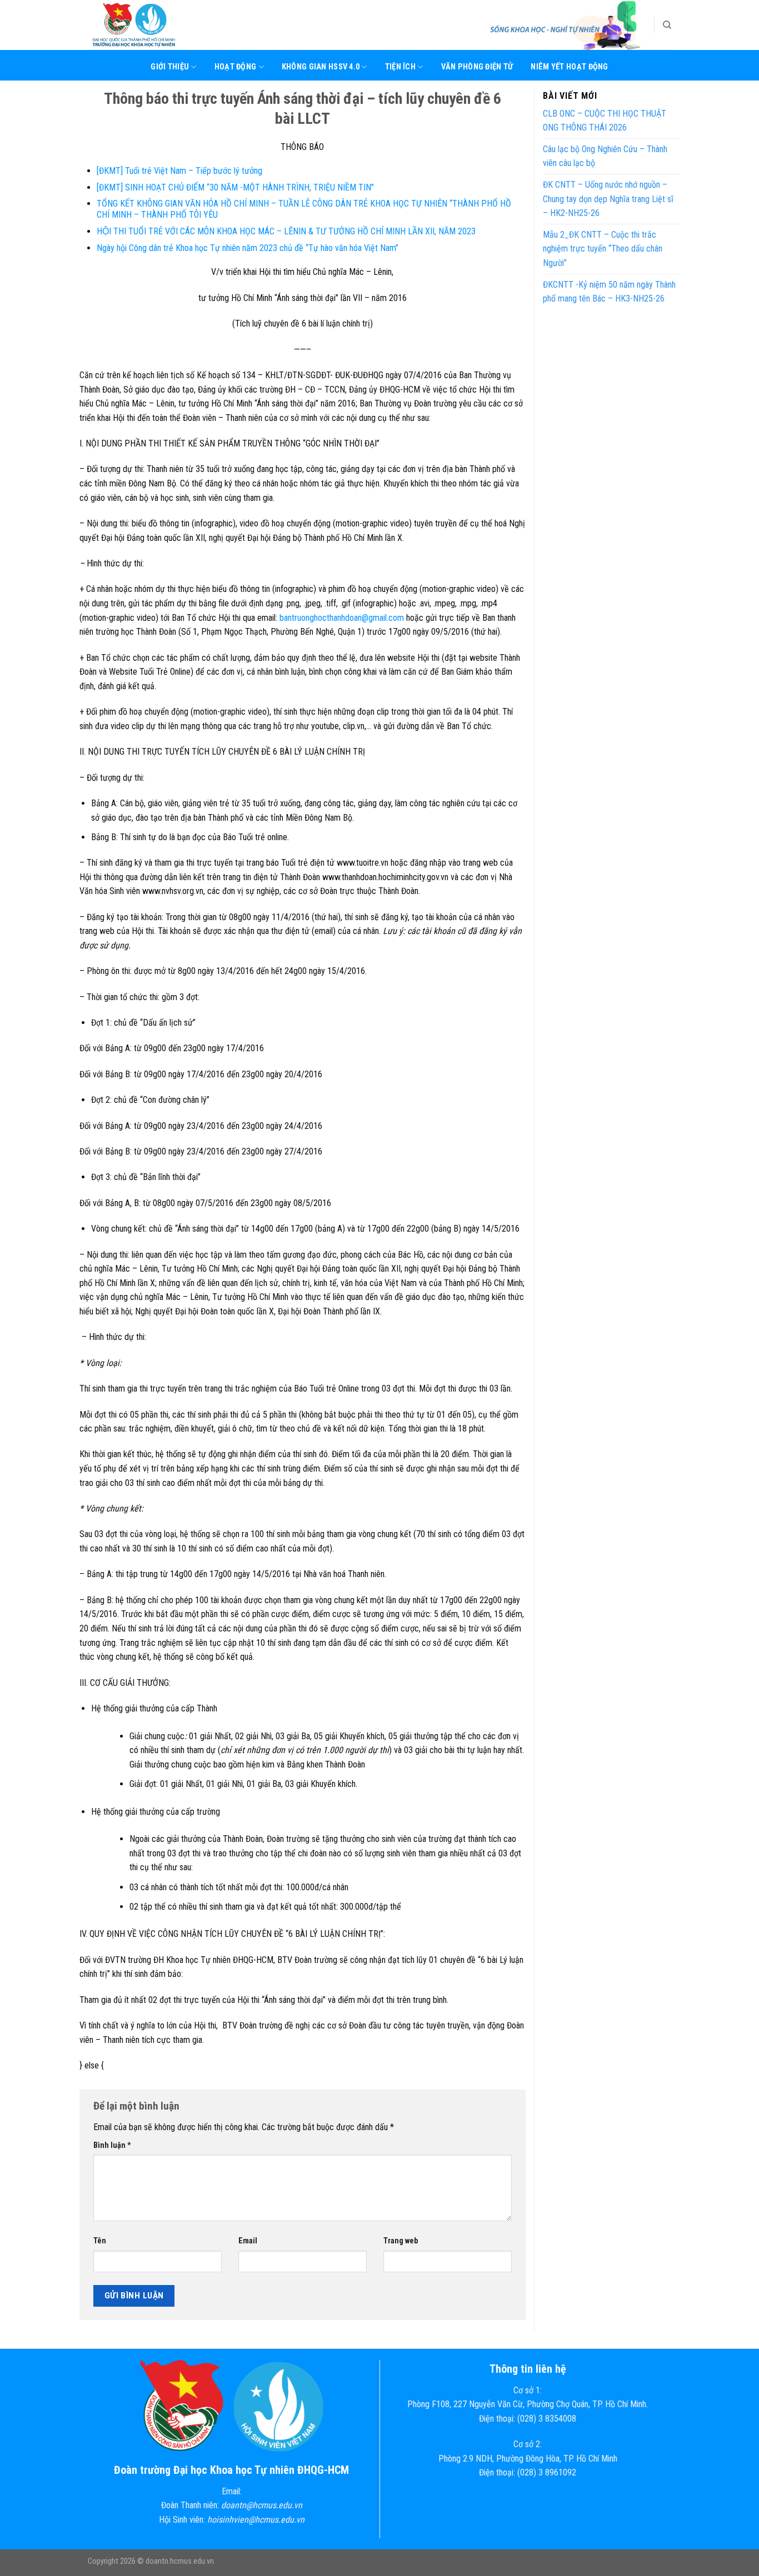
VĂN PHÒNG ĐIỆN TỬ (477, 67)
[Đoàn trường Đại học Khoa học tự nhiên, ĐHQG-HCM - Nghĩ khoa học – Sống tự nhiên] (143, 25)
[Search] (667, 25)
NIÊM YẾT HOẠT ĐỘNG (569, 67)
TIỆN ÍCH (400, 67)
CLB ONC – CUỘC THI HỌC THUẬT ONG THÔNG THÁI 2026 (605, 121)
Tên (100, 2241)
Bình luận (112, 2145)
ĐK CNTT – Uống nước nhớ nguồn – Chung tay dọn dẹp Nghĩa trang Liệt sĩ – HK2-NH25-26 (608, 199)
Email (248, 2241)
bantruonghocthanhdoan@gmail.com (342, 618)
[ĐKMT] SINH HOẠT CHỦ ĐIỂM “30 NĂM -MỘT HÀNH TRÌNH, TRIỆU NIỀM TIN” (235, 187)
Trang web (401, 2241)
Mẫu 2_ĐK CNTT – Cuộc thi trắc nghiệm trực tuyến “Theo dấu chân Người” (603, 249)
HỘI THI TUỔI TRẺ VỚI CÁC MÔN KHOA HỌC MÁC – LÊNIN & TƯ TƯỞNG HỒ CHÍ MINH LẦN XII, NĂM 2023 (286, 231)
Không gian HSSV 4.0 (321, 67)
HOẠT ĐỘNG (236, 67)
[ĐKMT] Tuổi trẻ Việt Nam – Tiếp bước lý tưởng (179, 171)
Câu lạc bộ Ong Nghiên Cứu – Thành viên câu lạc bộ (605, 156)
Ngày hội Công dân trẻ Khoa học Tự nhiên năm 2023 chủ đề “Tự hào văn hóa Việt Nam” (248, 248)
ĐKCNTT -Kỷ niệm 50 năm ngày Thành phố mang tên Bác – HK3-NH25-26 (609, 292)
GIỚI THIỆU (170, 67)
